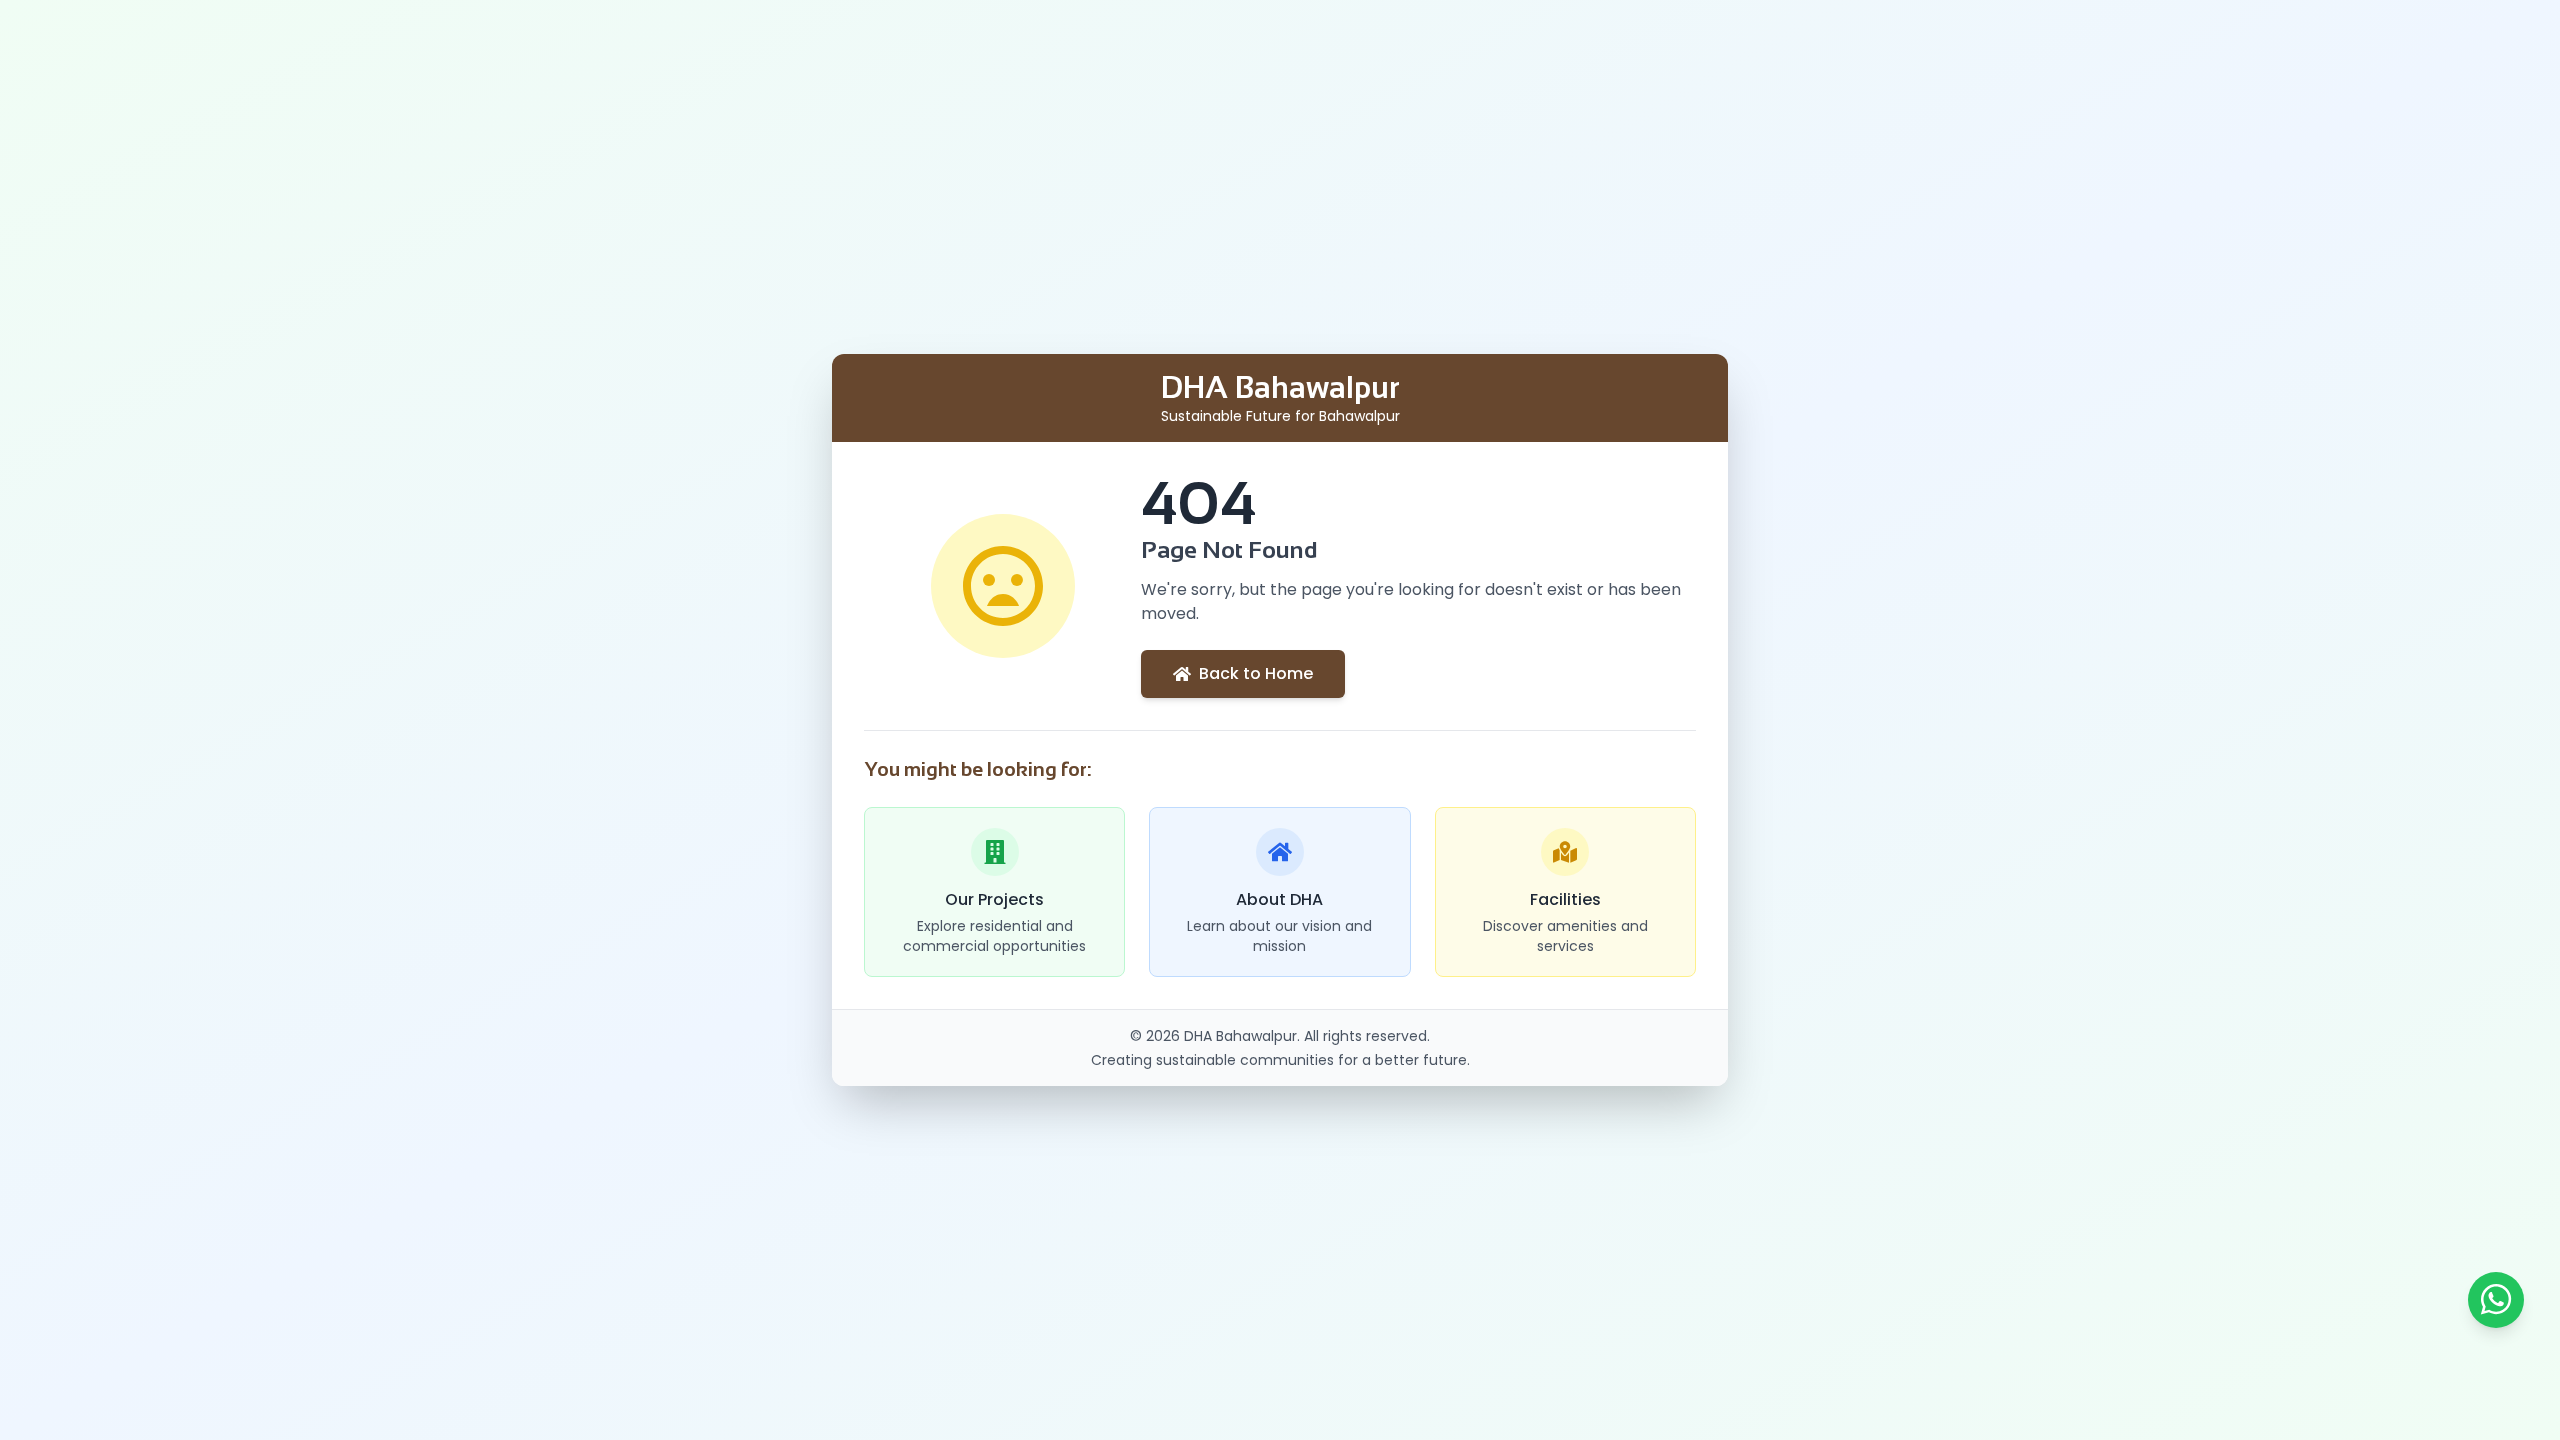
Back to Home (1256, 673)
